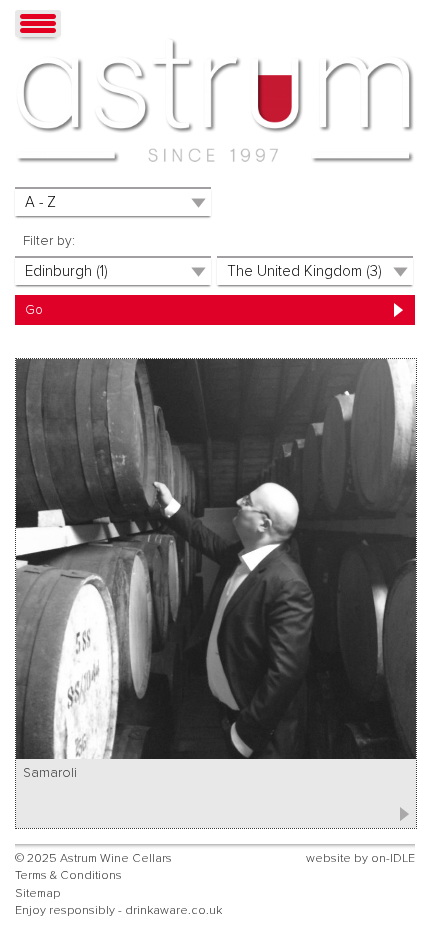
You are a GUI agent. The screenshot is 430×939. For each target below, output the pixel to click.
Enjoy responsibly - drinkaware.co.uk (118, 910)
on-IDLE (393, 858)
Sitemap (37, 893)
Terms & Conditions (68, 875)
